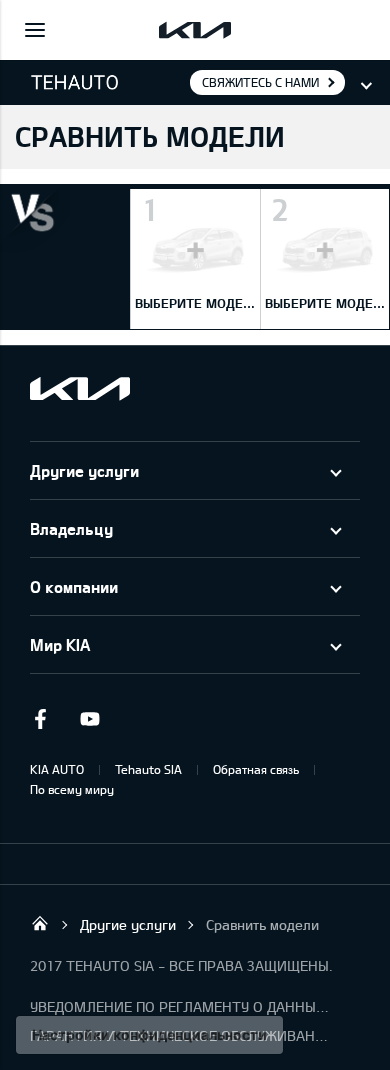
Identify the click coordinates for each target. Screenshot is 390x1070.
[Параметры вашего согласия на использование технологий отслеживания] (149, 1035)
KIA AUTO (57, 769)
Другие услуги (84, 470)
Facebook (40, 719)
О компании (74, 586)
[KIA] (195, 30)
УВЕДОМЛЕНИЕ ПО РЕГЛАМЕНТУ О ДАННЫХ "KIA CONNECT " (180, 1006)
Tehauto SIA (148, 769)
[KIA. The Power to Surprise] (80, 388)
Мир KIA (60, 644)
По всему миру (72, 789)
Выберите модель (202, 303)
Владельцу (71, 528)
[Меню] (35, 30)
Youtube (90, 719)
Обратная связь (256, 769)
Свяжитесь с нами (260, 82)
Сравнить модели (262, 924)
